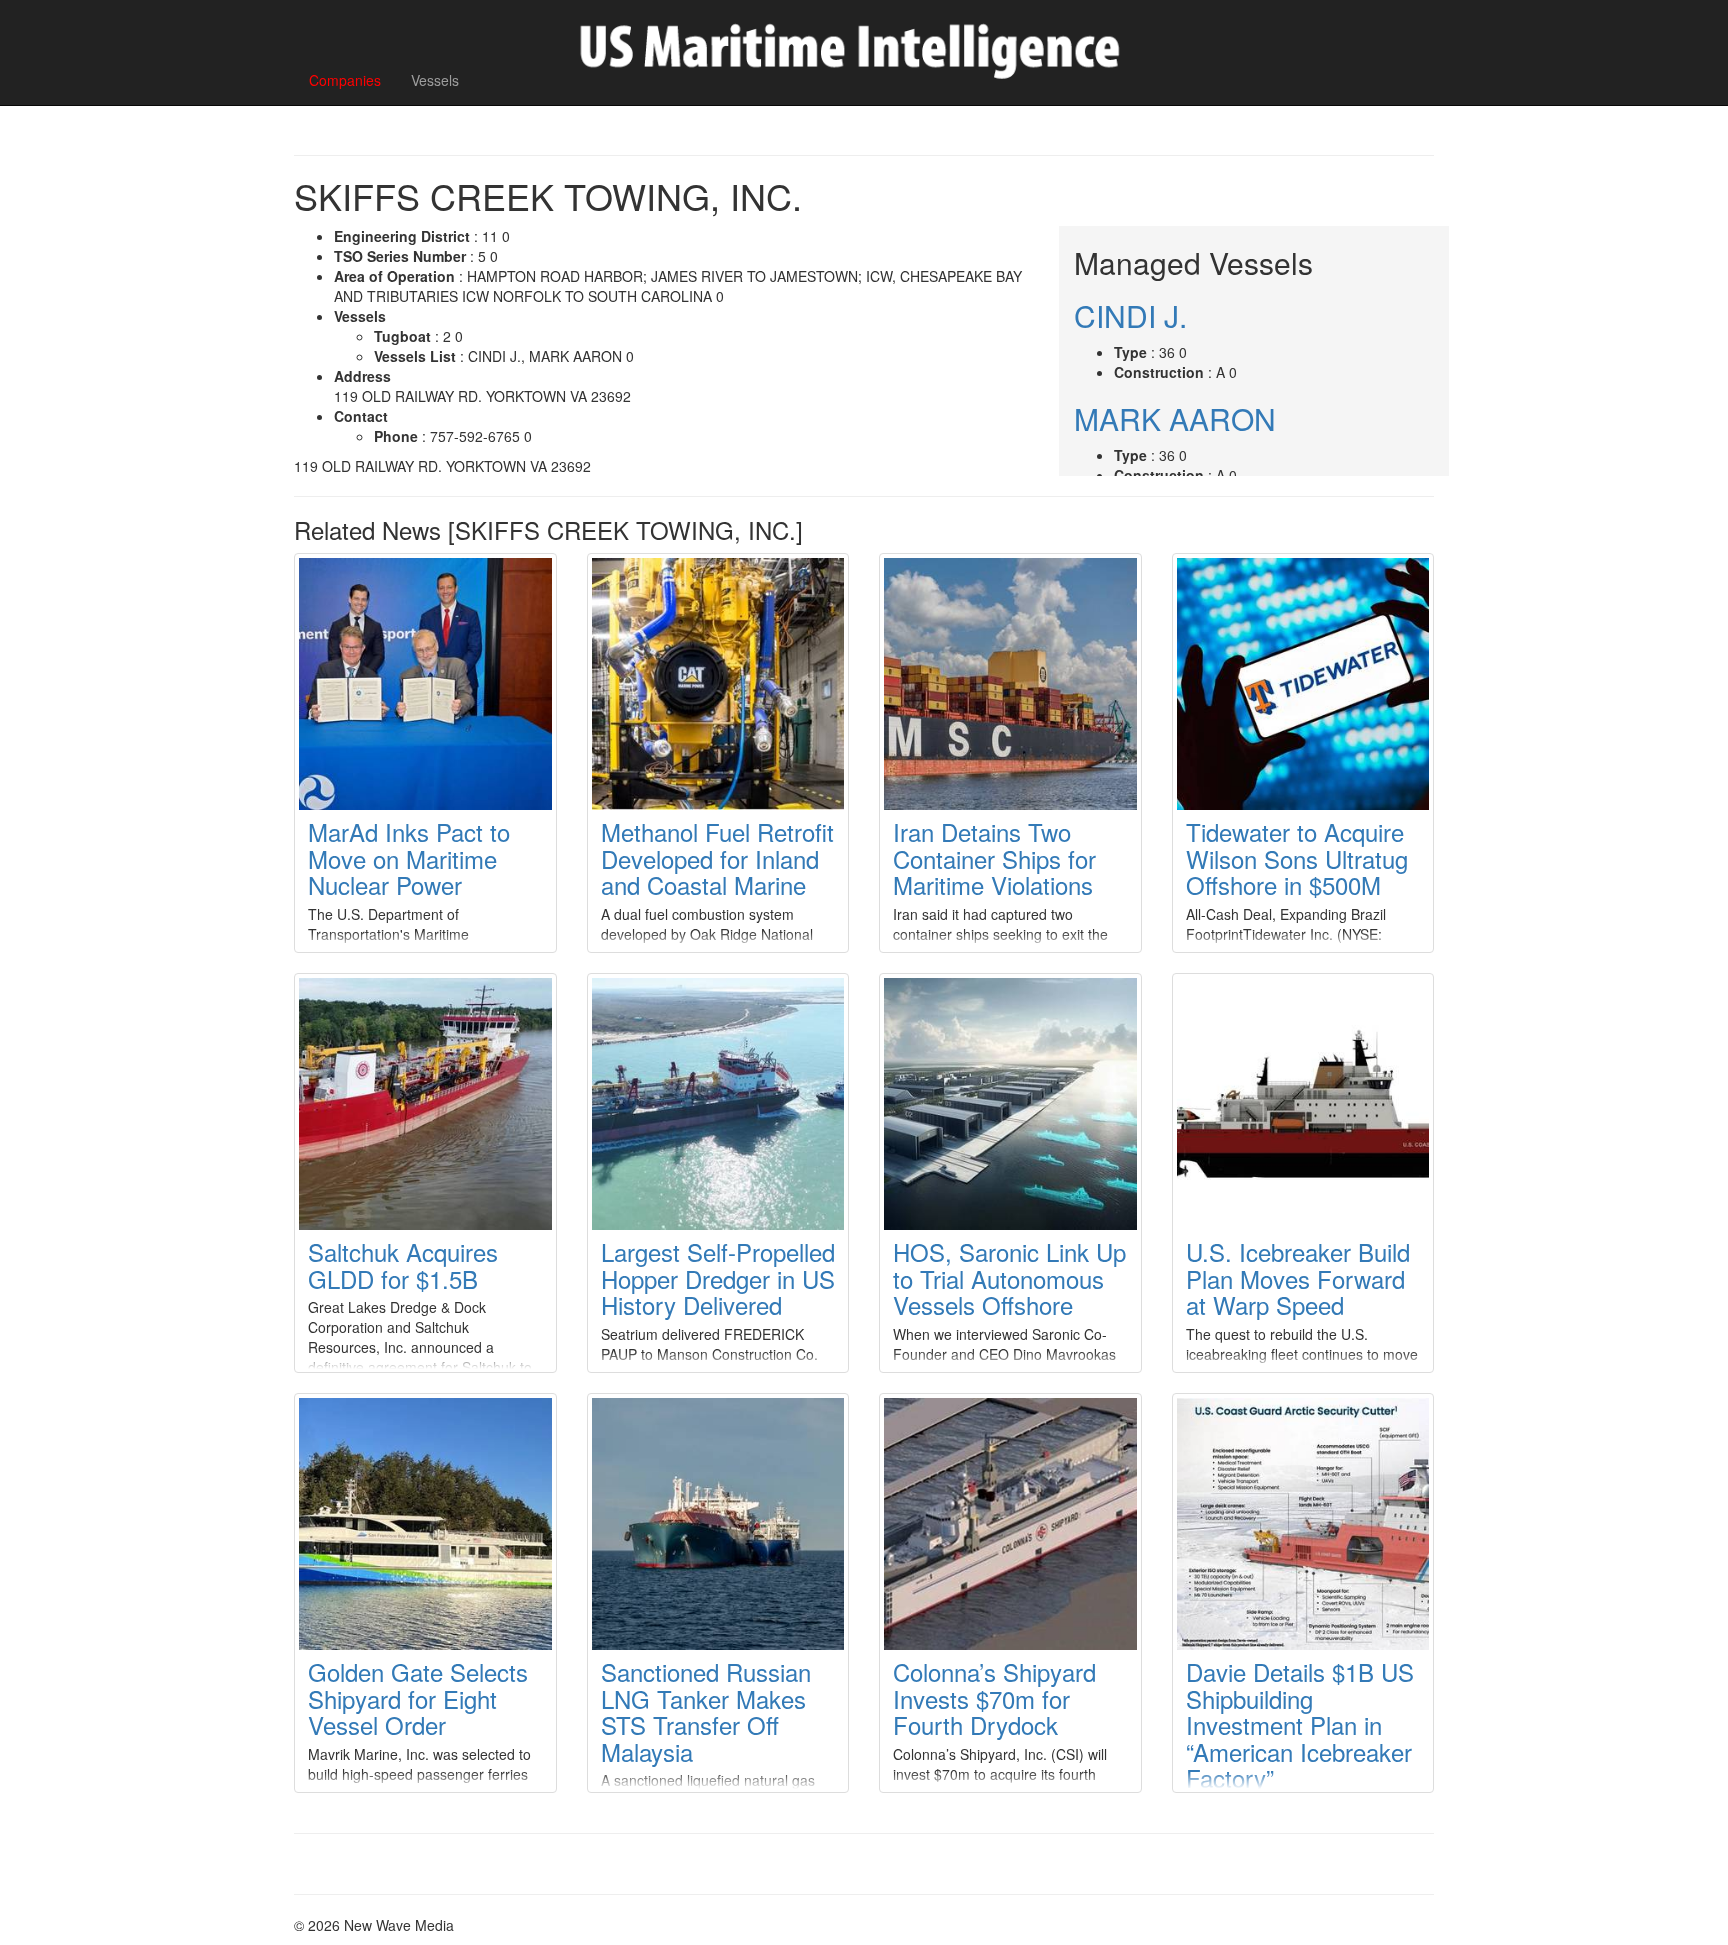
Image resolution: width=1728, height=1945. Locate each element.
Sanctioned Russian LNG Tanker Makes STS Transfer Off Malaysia (706, 1711)
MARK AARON (1175, 418)
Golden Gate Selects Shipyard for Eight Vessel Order (418, 1698)
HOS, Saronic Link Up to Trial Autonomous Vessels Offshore (1009, 1278)
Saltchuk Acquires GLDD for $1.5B (403, 1264)
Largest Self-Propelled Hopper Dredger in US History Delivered (718, 1278)
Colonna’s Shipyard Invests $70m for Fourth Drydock (994, 1698)
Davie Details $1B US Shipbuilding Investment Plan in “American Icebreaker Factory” (1300, 1724)
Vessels (435, 80)
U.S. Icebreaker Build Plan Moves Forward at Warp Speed (1298, 1278)
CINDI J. (1130, 315)
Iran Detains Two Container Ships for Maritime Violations (994, 858)
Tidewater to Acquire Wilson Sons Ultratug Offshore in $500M (1297, 858)
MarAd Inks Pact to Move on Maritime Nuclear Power (409, 858)
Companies (345, 80)
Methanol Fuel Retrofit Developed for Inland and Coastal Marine (717, 858)
